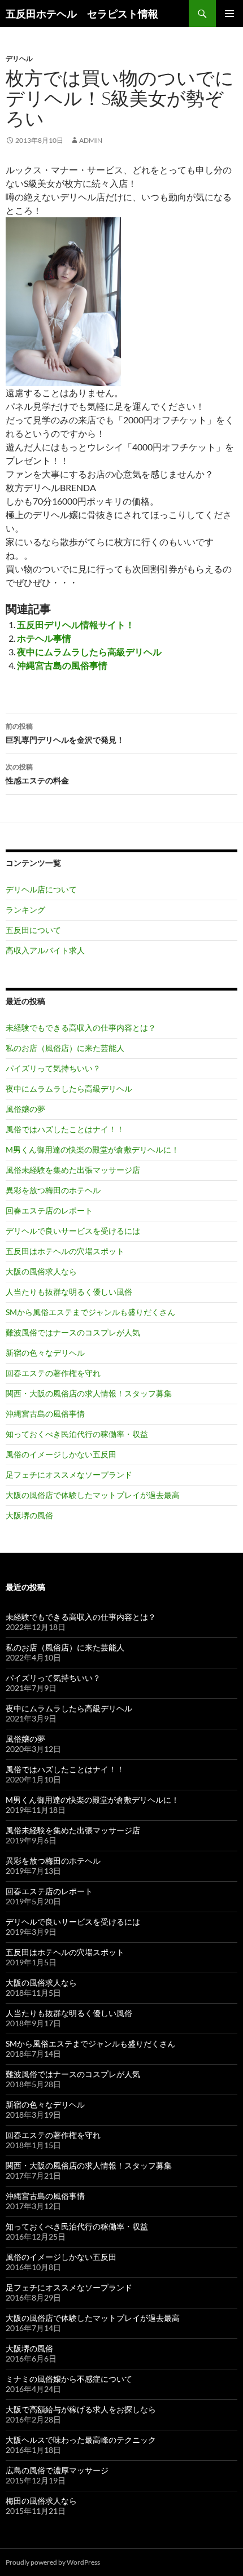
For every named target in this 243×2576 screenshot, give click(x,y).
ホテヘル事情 (44, 638)
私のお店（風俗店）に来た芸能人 (65, 1048)
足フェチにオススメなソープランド (69, 1475)
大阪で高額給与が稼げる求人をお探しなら (81, 2409)
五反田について (33, 930)
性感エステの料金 (37, 774)
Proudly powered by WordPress (53, 2562)
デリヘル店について (41, 889)
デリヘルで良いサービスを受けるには (73, 1231)
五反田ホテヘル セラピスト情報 (82, 14)
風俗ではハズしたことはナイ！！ (65, 1129)
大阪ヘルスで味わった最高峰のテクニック (81, 2440)
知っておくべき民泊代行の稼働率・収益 (77, 1434)
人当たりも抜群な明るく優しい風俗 (69, 1292)
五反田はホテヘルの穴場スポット (65, 1251)
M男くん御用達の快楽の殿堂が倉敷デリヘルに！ (92, 1149)
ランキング (25, 910)
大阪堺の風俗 (29, 1515)
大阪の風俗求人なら (41, 1271)
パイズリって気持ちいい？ (53, 1068)
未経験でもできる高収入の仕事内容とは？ (81, 1028)
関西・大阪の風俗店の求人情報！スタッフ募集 (89, 1393)
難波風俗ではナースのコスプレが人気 (73, 1332)
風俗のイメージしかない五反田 (61, 1454)
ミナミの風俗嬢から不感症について (69, 2379)
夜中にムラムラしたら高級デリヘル (89, 652)
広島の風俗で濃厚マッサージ (57, 2470)
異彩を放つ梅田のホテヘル (53, 1190)
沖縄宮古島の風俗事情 (62, 665)
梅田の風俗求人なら (41, 2501)
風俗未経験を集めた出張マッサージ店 (73, 1170)
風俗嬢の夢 (25, 1109)
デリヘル (19, 58)
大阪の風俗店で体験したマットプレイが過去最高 (93, 1495)
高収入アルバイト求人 (45, 950)
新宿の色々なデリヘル (45, 1353)
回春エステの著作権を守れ (53, 1373)
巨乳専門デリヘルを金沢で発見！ (65, 733)
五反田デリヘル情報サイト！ (76, 625)
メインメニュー (229, 14)
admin (91, 140)
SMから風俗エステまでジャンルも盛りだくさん (90, 1312)
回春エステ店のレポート (49, 1210)
